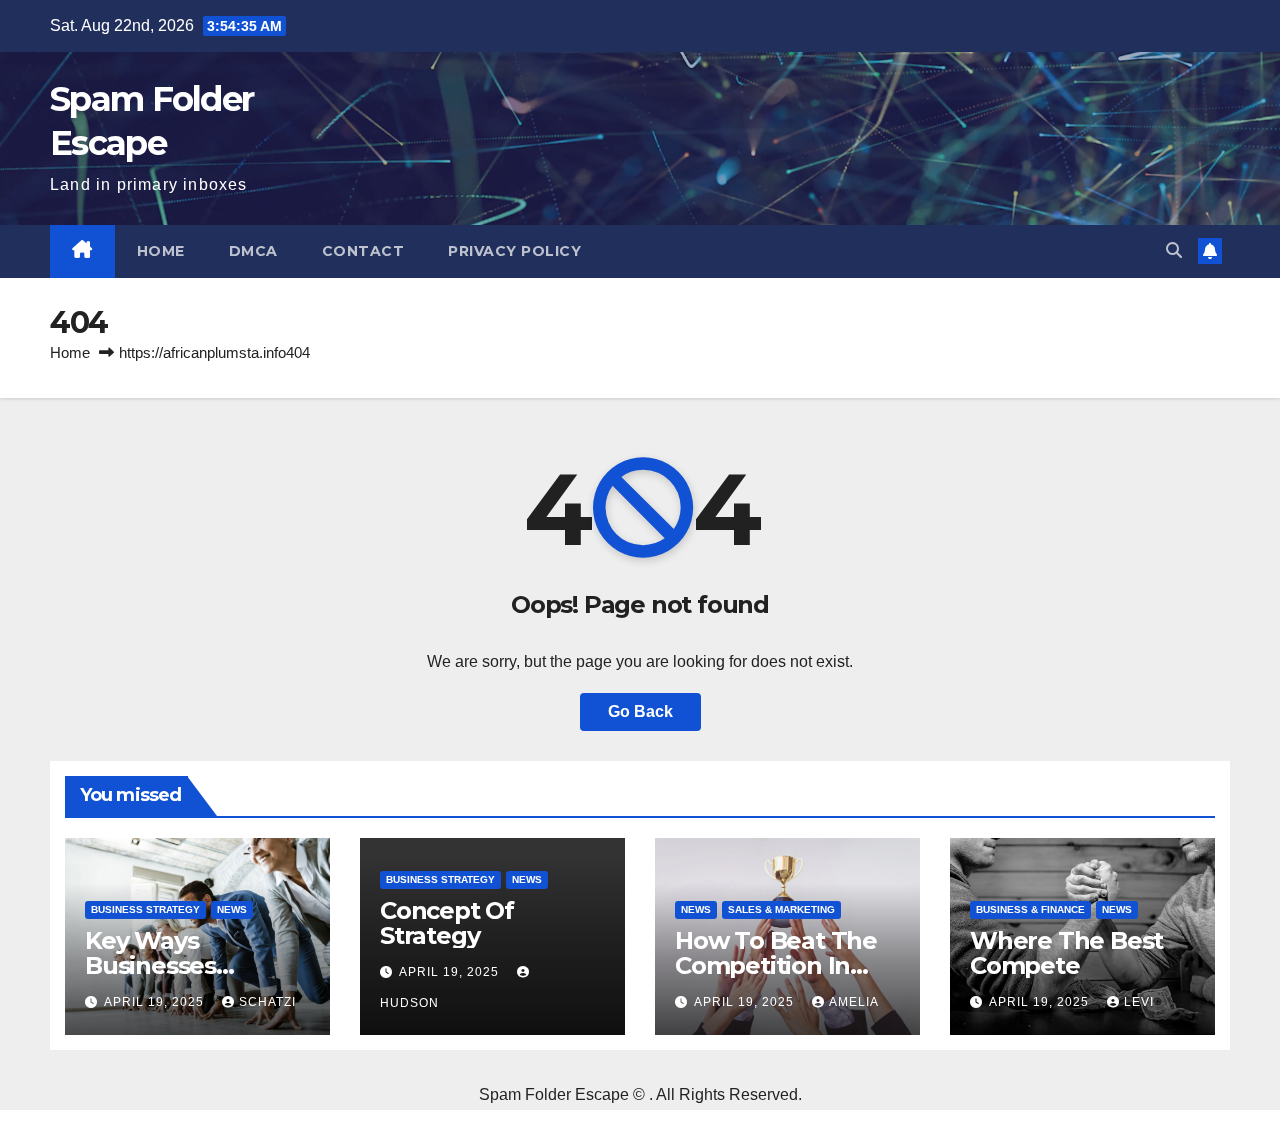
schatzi (267, 1002)
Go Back (640, 711)
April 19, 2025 (156, 1002)
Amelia (854, 1002)
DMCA (253, 251)
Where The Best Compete (1066, 953)
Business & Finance (1030, 909)
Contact (363, 251)
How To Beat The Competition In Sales (776, 965)
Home (161, 251)
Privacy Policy (514, 251)
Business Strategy (145, 909)
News (232, 909)
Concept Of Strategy (447, 923)
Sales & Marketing (781, 909)
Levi (1139, 1002)
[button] (1174, 250)
